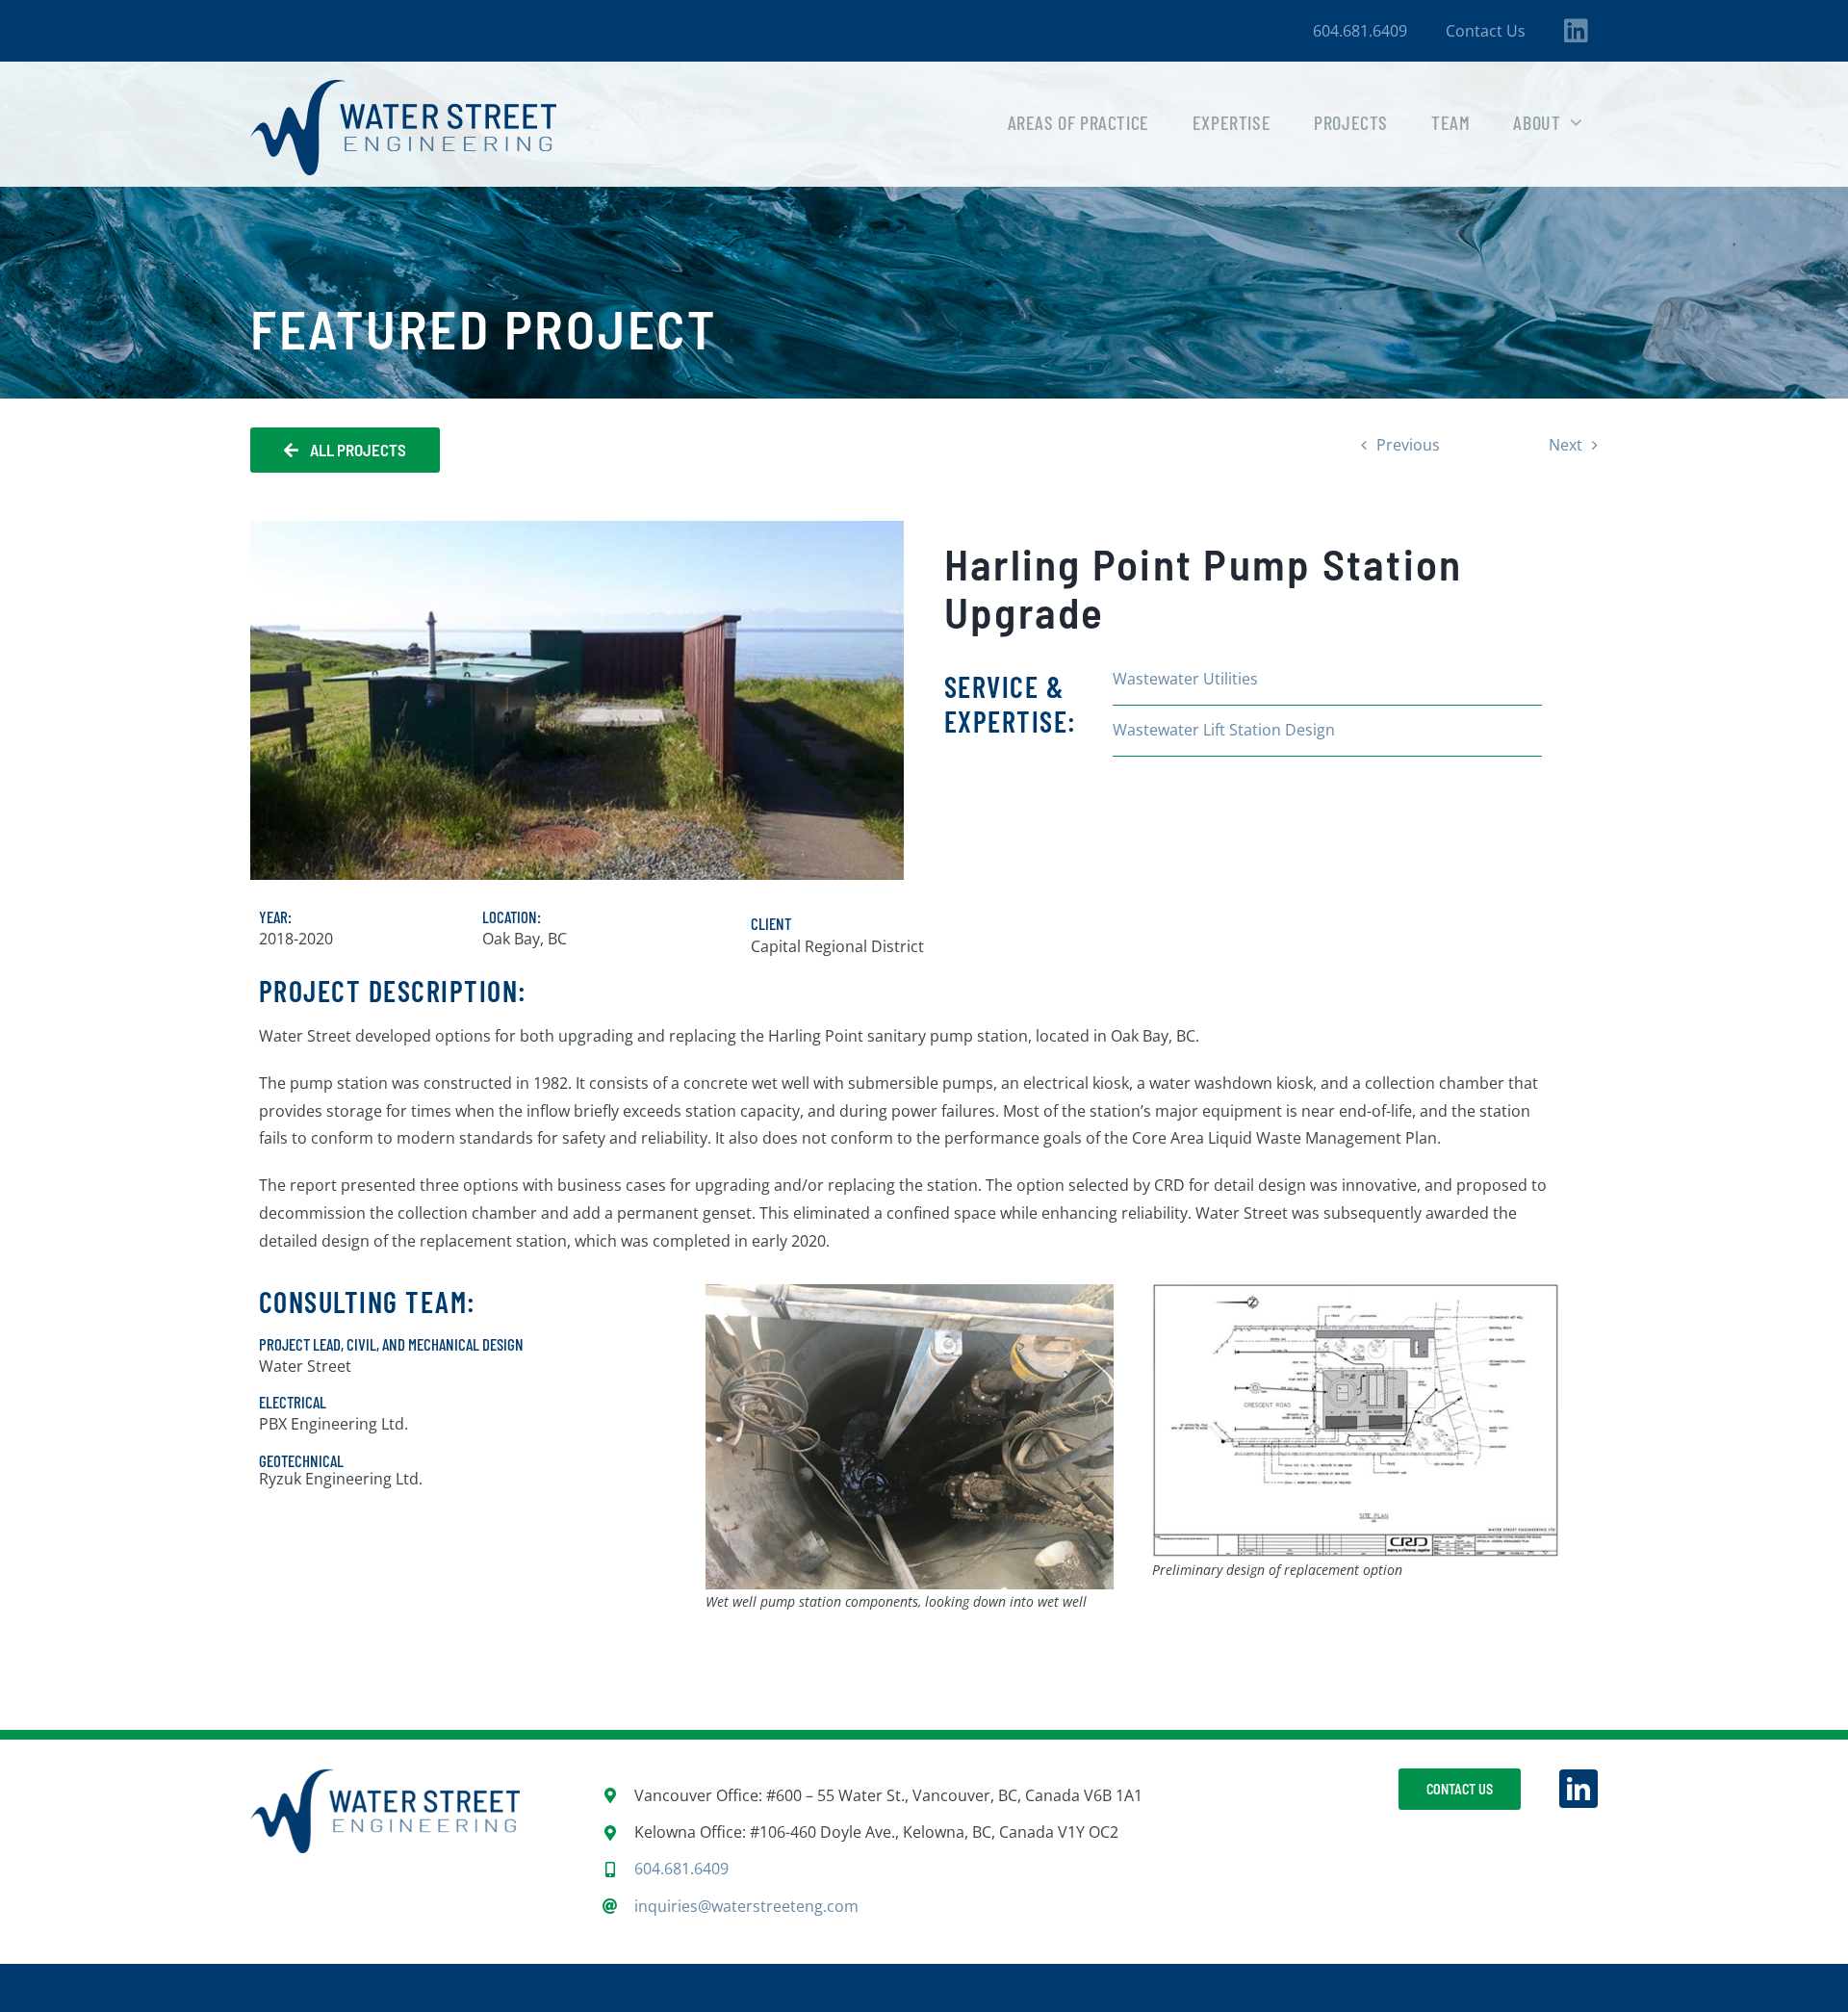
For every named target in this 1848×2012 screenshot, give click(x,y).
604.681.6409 (681, 1869)
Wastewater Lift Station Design (1224, 730)
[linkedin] (1578, 1789)
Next (1566, 445)
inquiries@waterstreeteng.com (746, 1906)
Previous (1408, 445)
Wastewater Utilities (1185, 679)
